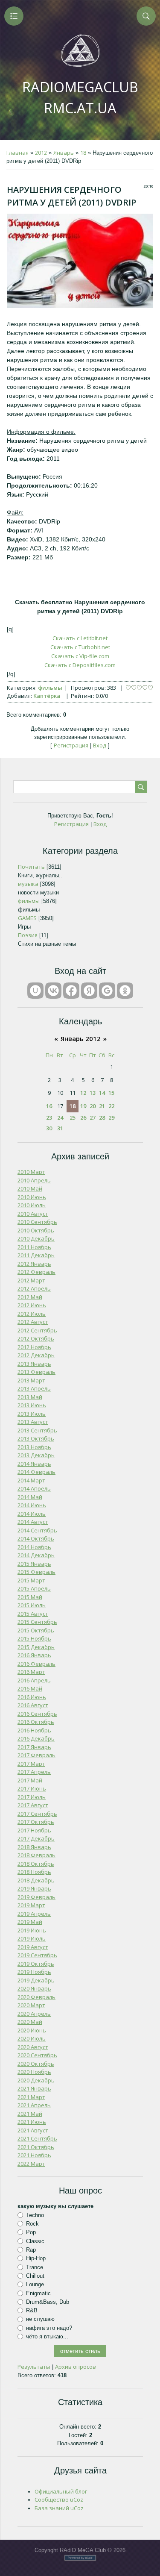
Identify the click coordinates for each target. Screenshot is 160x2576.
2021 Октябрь (36, 2147)
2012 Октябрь (36, 1338)
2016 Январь (34, 1655)
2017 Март (31, 1764)
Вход (100, 745)
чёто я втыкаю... (47, 2336)
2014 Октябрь (36, 1538)
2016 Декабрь (36, 1738)
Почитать (31, 867)
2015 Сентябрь (37, 1622)
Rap (31, 2250)
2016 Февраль (36, 1664)
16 (49, 1106)
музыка (28, 884)
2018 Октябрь (36, 1864)
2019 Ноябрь (34, 1972)
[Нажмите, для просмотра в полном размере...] (80, 306)
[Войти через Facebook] (71, 991)
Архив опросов (76, 2367)
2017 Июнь (32, 1788)
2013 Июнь (32, 1405)
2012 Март (31, 1280)
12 (83, 1093)
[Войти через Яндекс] (89, 991)
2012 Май (30, 1297)
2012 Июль (32, 1314)
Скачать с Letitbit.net (80, 638)
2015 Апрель (34, 1588)
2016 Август (33, 1705)
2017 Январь (34, 1747)
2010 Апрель (34, 1180)
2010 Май (30, 1188)
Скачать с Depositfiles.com (80, 665)
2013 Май (30, 1397)
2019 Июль (32, 1938)
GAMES (27, 918)
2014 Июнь (32, 1505)
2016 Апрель (34, 1680)
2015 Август (33, 1614)
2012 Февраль (36, 1272)
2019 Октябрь (36, 1964)
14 (102, 1093)
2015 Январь (34, 1564)
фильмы (50, 688)
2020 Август (33, 2047)
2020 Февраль (36, 1997)
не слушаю (40, 2319)
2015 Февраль (36, 1572)
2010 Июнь (32, 1197)
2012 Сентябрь (37, 1330)
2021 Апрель (34, 2105)
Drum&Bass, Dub (48, 2302)
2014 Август (33, 1522)
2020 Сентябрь (37, 2055)
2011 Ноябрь (34, 1247)
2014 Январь (34, 1464)
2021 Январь (34, 2088)
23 (49, 1117)
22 (111, 1106)
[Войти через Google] (107, 991)
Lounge (35, 2284)
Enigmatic (38, 2293)
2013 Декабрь (36, 1455)
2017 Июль (32, 1797)
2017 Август (33, 1805)
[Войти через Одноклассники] (125, 991)
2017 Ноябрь (34, 1830)
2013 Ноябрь (34, 1447)
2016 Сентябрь (37, 1714)
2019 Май (30, 1922)
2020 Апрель (34, 2014)
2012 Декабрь (36, 1355)
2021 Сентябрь (37, 2138)
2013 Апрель (34, 1388)
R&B (32, 2310)
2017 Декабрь (36, 1838)
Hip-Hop (36, 2258)
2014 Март (31, 1480)
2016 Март (31, 1672)
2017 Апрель (34, 1772)
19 (83, 1106)
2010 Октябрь (36, 1230)
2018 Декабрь (36, 1880)
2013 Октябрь (36, 1438)
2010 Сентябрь (37, 1222)
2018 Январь (34, 1847)
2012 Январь (34, 1264)
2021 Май (30, 2114)
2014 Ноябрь (34, 1547)
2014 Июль (32, 1514)
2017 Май (30, 1780)
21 (102, 1106)
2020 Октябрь (36, 2064)
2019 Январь (34, 1888)
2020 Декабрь (36, 2080)
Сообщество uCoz (59, 2500)
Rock (32, 2224)
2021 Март (31, 2097)
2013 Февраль (36, 1372)
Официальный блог (61, 2491)
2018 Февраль (36, 1855)
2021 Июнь (32, 2122)
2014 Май (30, 1497)
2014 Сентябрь (37, 1530)
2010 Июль (32, 1205)
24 (60, 1117)
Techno (35, 2215)
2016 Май (30, 1688)
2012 (41, 153)
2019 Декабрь (36, 1980)
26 (83, 1117)
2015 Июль (32, 1605)
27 (93, 1117)
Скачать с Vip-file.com (80, 656)
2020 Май (30, 2022)
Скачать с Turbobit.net (80, 647)
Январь (64, 153)
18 (83, 153)
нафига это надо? (49, 2328)
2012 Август (33, 1322)
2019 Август (33, 1947)
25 (73, 1117)
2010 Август (33, 1214)
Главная (17, 153)
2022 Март (31, 2164)
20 (93, 1106)
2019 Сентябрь (37, 1955)
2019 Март (31, 1905)
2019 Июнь (32, 1930)
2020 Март (31, 2005)
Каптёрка (47, 696)
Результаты (34, 2367)
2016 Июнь (32, 1697)
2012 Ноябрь (34, 1347)
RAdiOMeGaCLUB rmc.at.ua (80, 97)
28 (102, 1117)
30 (49, 1128)
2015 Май (30, 1597)
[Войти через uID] (35, 991)
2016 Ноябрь (34, 1730)
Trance (35, 2267)
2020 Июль (32, 2038)
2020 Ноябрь (34, 2072)
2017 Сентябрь (37, 1814)
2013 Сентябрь (37, 1430)
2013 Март (31, 1380)
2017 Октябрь (36, 1822)
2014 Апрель (34, 1488)
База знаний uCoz (59, 2508)
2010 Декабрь (36, 1238)
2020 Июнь (32, 2030)
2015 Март (31, 1580)
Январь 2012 (81, 1038)
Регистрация (71, 745)
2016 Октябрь (36, 1722)
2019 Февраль (36, 1897)
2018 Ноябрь (34, 1872)
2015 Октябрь (36, 1630)
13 (93, 1093)
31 (60, 1128)
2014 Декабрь (36, 1555)
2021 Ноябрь (34, 2155)
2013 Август (33, 1422)
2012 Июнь (32, 1305)
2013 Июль (32, 1414)
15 (111, 1093)
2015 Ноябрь (34, 1638)
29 (111, 1117)
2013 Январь (34, 1364)
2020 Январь (34, 1988)
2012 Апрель (34, 1288)
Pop (31, 2232)
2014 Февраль (36, 1472)
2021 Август (33, 2130)
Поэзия (28, 935)
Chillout (35, 2276)
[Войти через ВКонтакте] (53, 991)
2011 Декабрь (36, 1255)
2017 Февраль (36, 1755)
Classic (35, 2241)
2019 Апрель (34, 1914)
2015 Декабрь (36, 1647)
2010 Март (31, 1172)
